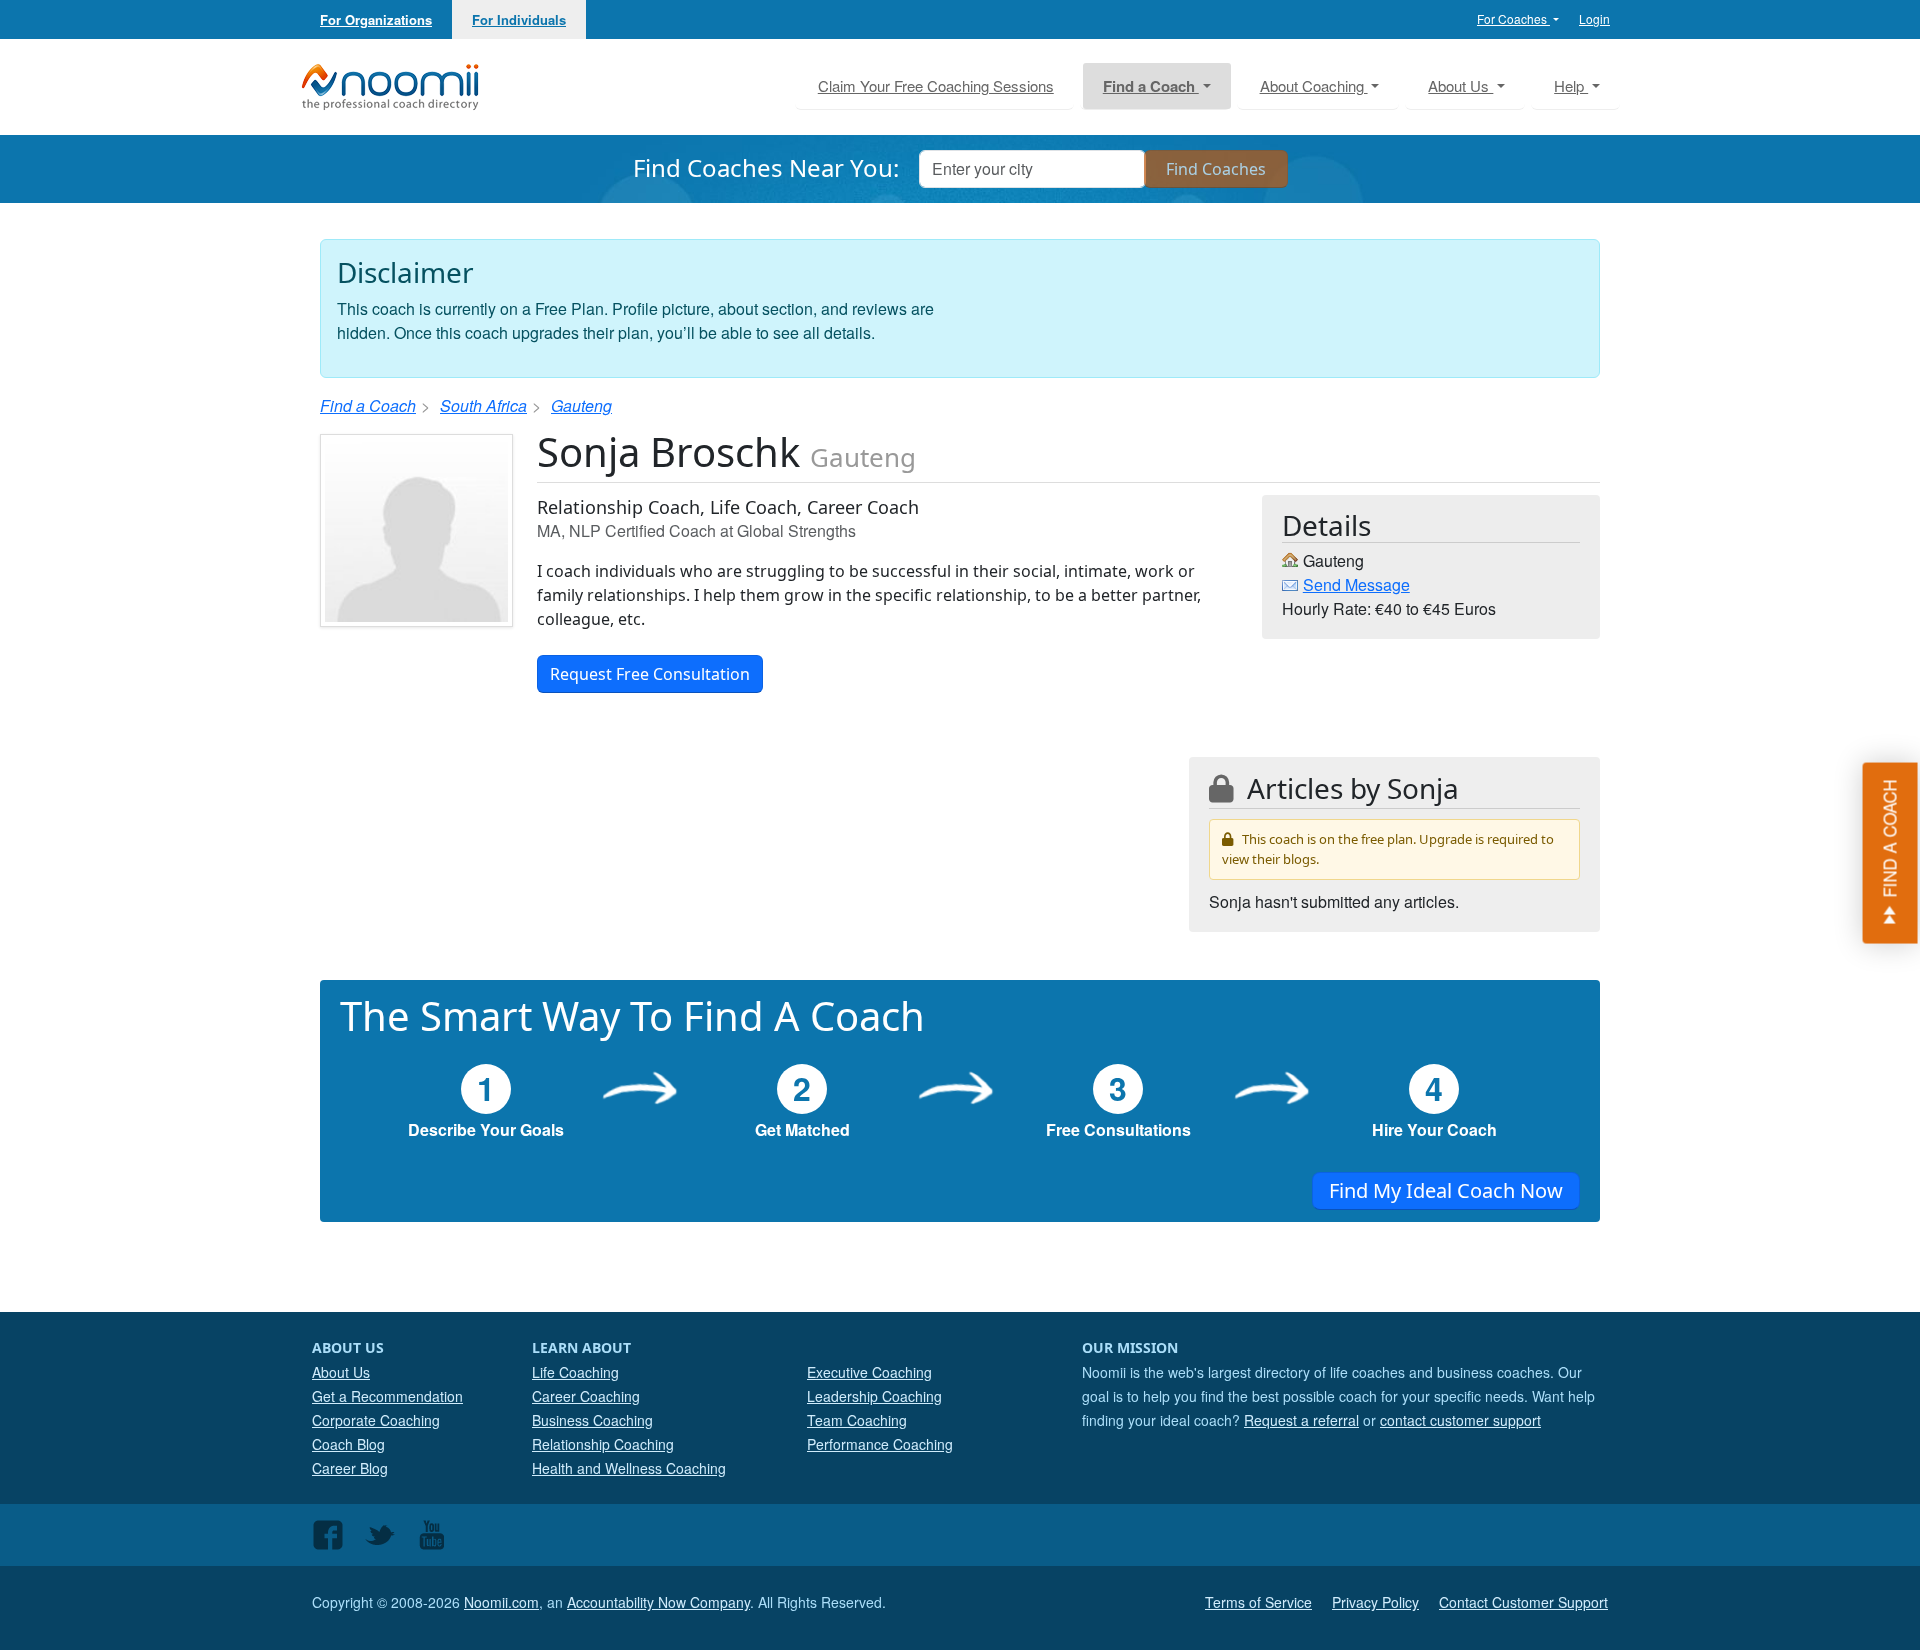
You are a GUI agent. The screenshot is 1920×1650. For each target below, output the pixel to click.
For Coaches (1513, 18)
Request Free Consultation (650, 674)
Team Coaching (857, 1420)
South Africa (483, 405)
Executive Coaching (869, 1372)
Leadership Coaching (874, 1396)
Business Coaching (592, 1420)
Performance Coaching (880, 1444)
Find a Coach (368, 405)
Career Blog (350, 1468)
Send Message (1356, 584)
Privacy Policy (1375, 1602)
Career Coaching (586, 1396)
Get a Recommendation (387, 1396)
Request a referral (1301, 1420)
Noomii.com (501, 1602)
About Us (341, 1372)
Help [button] (1571, 85)
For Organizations (376, 19)
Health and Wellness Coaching (629, 1468)
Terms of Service (1258, 1602)
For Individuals (519, 19)
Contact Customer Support (1523, 1602)
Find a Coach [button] (1151, 86)
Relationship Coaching (603, 1444)
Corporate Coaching (376, 1420)
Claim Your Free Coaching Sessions (936, 85)
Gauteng (581, 405)
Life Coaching (575, 1372)
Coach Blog (348, 1444)
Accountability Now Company (658, 1602)
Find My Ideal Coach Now (1446, 1190)
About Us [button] (1460, 85)
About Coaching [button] (1314, 85)
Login (1594, 18)
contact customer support (1460, 1420)
